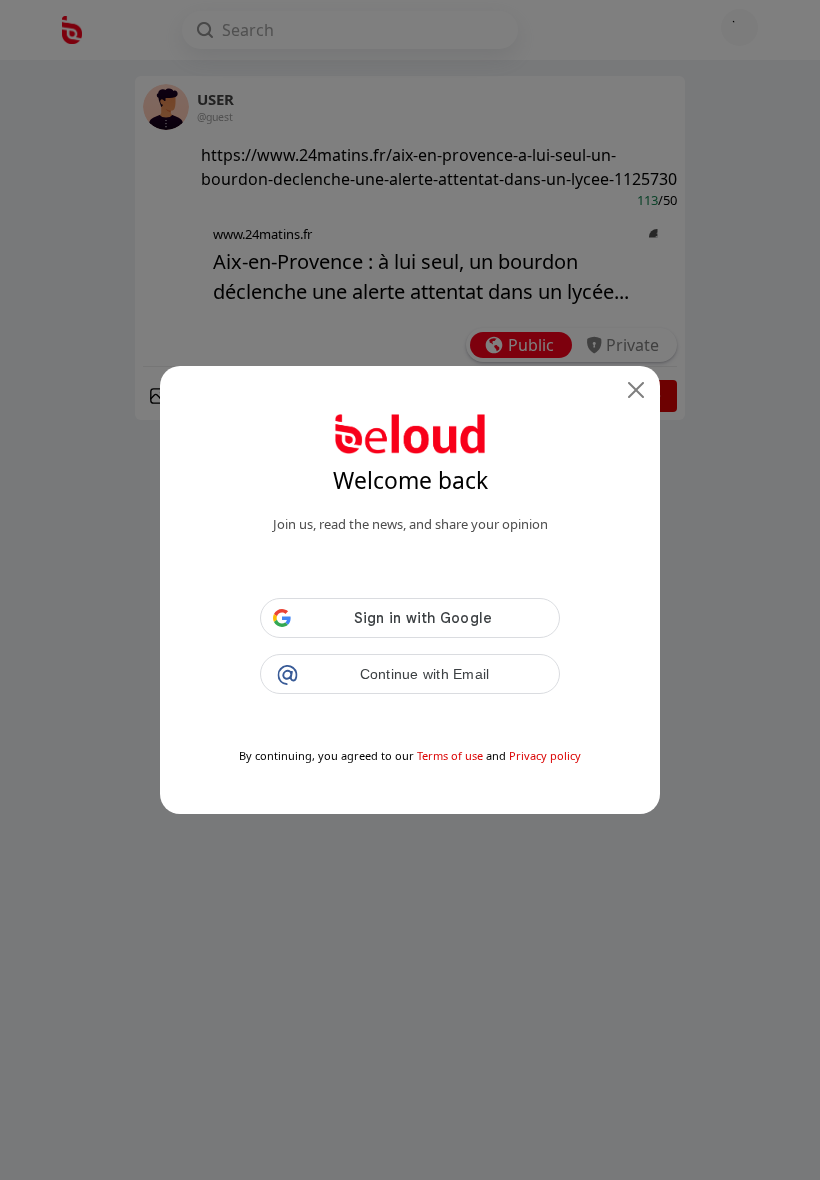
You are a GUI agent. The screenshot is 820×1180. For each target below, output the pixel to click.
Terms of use (450, 755)
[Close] (636, 390)
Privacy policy (545, 755)
